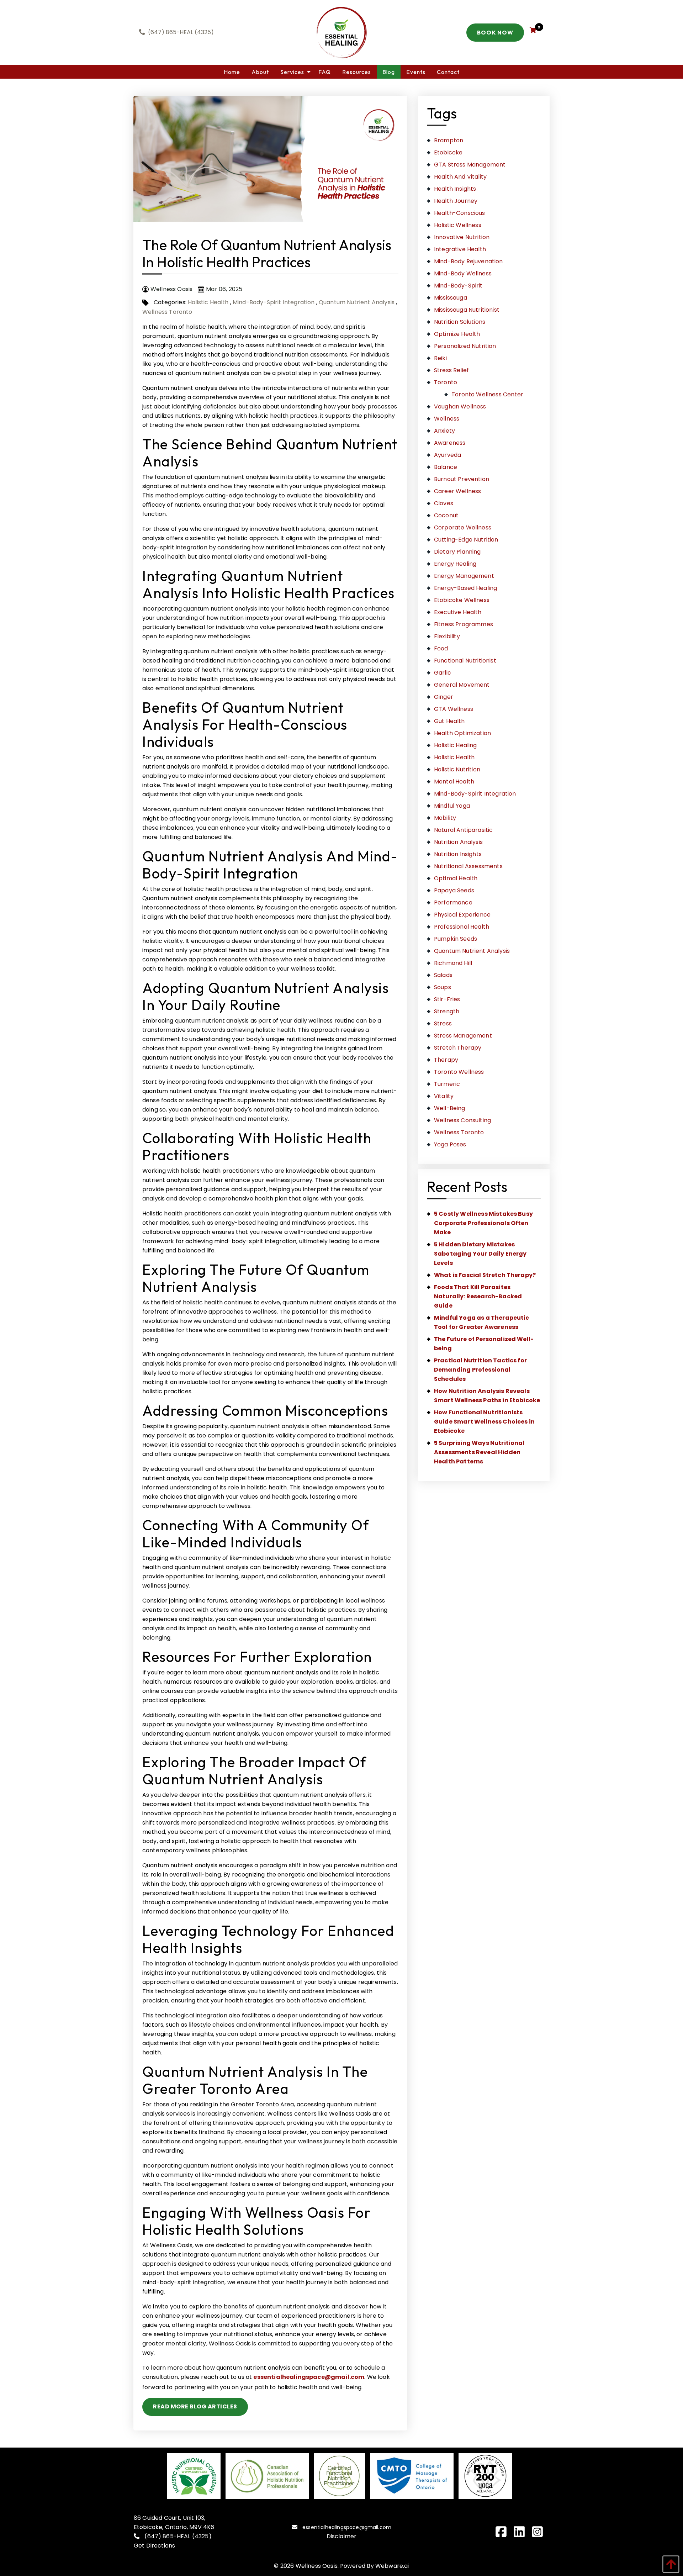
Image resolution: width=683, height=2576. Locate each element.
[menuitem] (232, 72)
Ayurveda (448, 455)
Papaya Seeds (454, 890)
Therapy (446, 1060)
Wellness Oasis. (317, 2566)
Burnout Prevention (462, 479)
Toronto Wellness (459, 1072)
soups (443, 987)
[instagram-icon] (540, 2532)
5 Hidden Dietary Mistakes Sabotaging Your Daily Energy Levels (480, 1254)
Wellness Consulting (462, 1120)
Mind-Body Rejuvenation (468, 261)
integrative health (460, 249)
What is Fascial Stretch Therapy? (485, 1275)
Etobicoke (448, 152)
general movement (462, 685)
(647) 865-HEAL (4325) (178, 2536)
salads (443, 975)
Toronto (446, 382)
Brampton (449, 140)
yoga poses (450, 1144)
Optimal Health (456, 878)
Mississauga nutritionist (467, 310)
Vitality (444, 1096)
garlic (443, 673)
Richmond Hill (453, 963)
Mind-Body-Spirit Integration (274, 302)
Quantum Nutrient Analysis (357, 302)
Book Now (495, 32)
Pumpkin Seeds (456, 939)
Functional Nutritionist (465, 661)
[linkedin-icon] (522, 2532)
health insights (455, 189)
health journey (456, 201)
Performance (453, 902)
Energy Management (464, 576)
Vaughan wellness (460, 407)
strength (447, 1011)
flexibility (447, 636)
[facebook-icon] (504, 2532)
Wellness (447, 419)
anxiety (444, 431)
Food (441, 648)
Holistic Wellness (458, 225)
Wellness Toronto (167, 312)
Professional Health (462, 927)
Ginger (444, 697)
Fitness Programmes (464, 624)
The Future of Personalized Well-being (484, 1344)
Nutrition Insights (458, 854)
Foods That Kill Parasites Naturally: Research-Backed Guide (478, 1296)
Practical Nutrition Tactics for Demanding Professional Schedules (480, 1370)
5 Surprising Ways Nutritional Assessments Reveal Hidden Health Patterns (479, 1452)
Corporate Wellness (463, 527)
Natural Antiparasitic (463, 830)
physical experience (462, 915)
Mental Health (454, 782)
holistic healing (456, 745)
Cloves (444, 503)
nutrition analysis (458, 842)
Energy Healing (455, 564)
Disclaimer (342, 2536)
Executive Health (458, 612)
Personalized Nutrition (465, 346)
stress (443, 1023)
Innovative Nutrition (462, 237)
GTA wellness (454, 709)
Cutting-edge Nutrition (466, 540)
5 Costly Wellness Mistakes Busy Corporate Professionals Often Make (483, 1223)
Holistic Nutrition (457, 769)
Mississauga (451, 298)
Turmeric (447, 1084)
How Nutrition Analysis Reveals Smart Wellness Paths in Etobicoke (487, 1396)
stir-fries (447, 999)
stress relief (451, 370)
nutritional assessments (468, 866)
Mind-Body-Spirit (458, 286)
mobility (445, 818)
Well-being (450, 1108)
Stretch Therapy (458, 1048)
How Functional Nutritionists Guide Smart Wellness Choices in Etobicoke (484, 1422)
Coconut (446, 515)
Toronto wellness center (487, 394)
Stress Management (463, 1036)
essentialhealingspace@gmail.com (309, 2377)
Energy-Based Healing (465, 588)
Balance (446, 467)
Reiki (440, 358)
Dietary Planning (457, 552)
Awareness (450, 443)
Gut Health (449, 721)
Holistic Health (208, 302)
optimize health (457, 334)
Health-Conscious (460, 213)
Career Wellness (457, 491)
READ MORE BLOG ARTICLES (195, 2406)
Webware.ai (392, 2566)
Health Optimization (462, 733)
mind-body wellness (463, 273)
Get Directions (154, 2546)
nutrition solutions (460, 322)
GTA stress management (470, 165)
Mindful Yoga (452, 806)
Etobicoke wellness (462, 600)
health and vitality (460, 177)
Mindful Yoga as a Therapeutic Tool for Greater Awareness (482, 1322)
